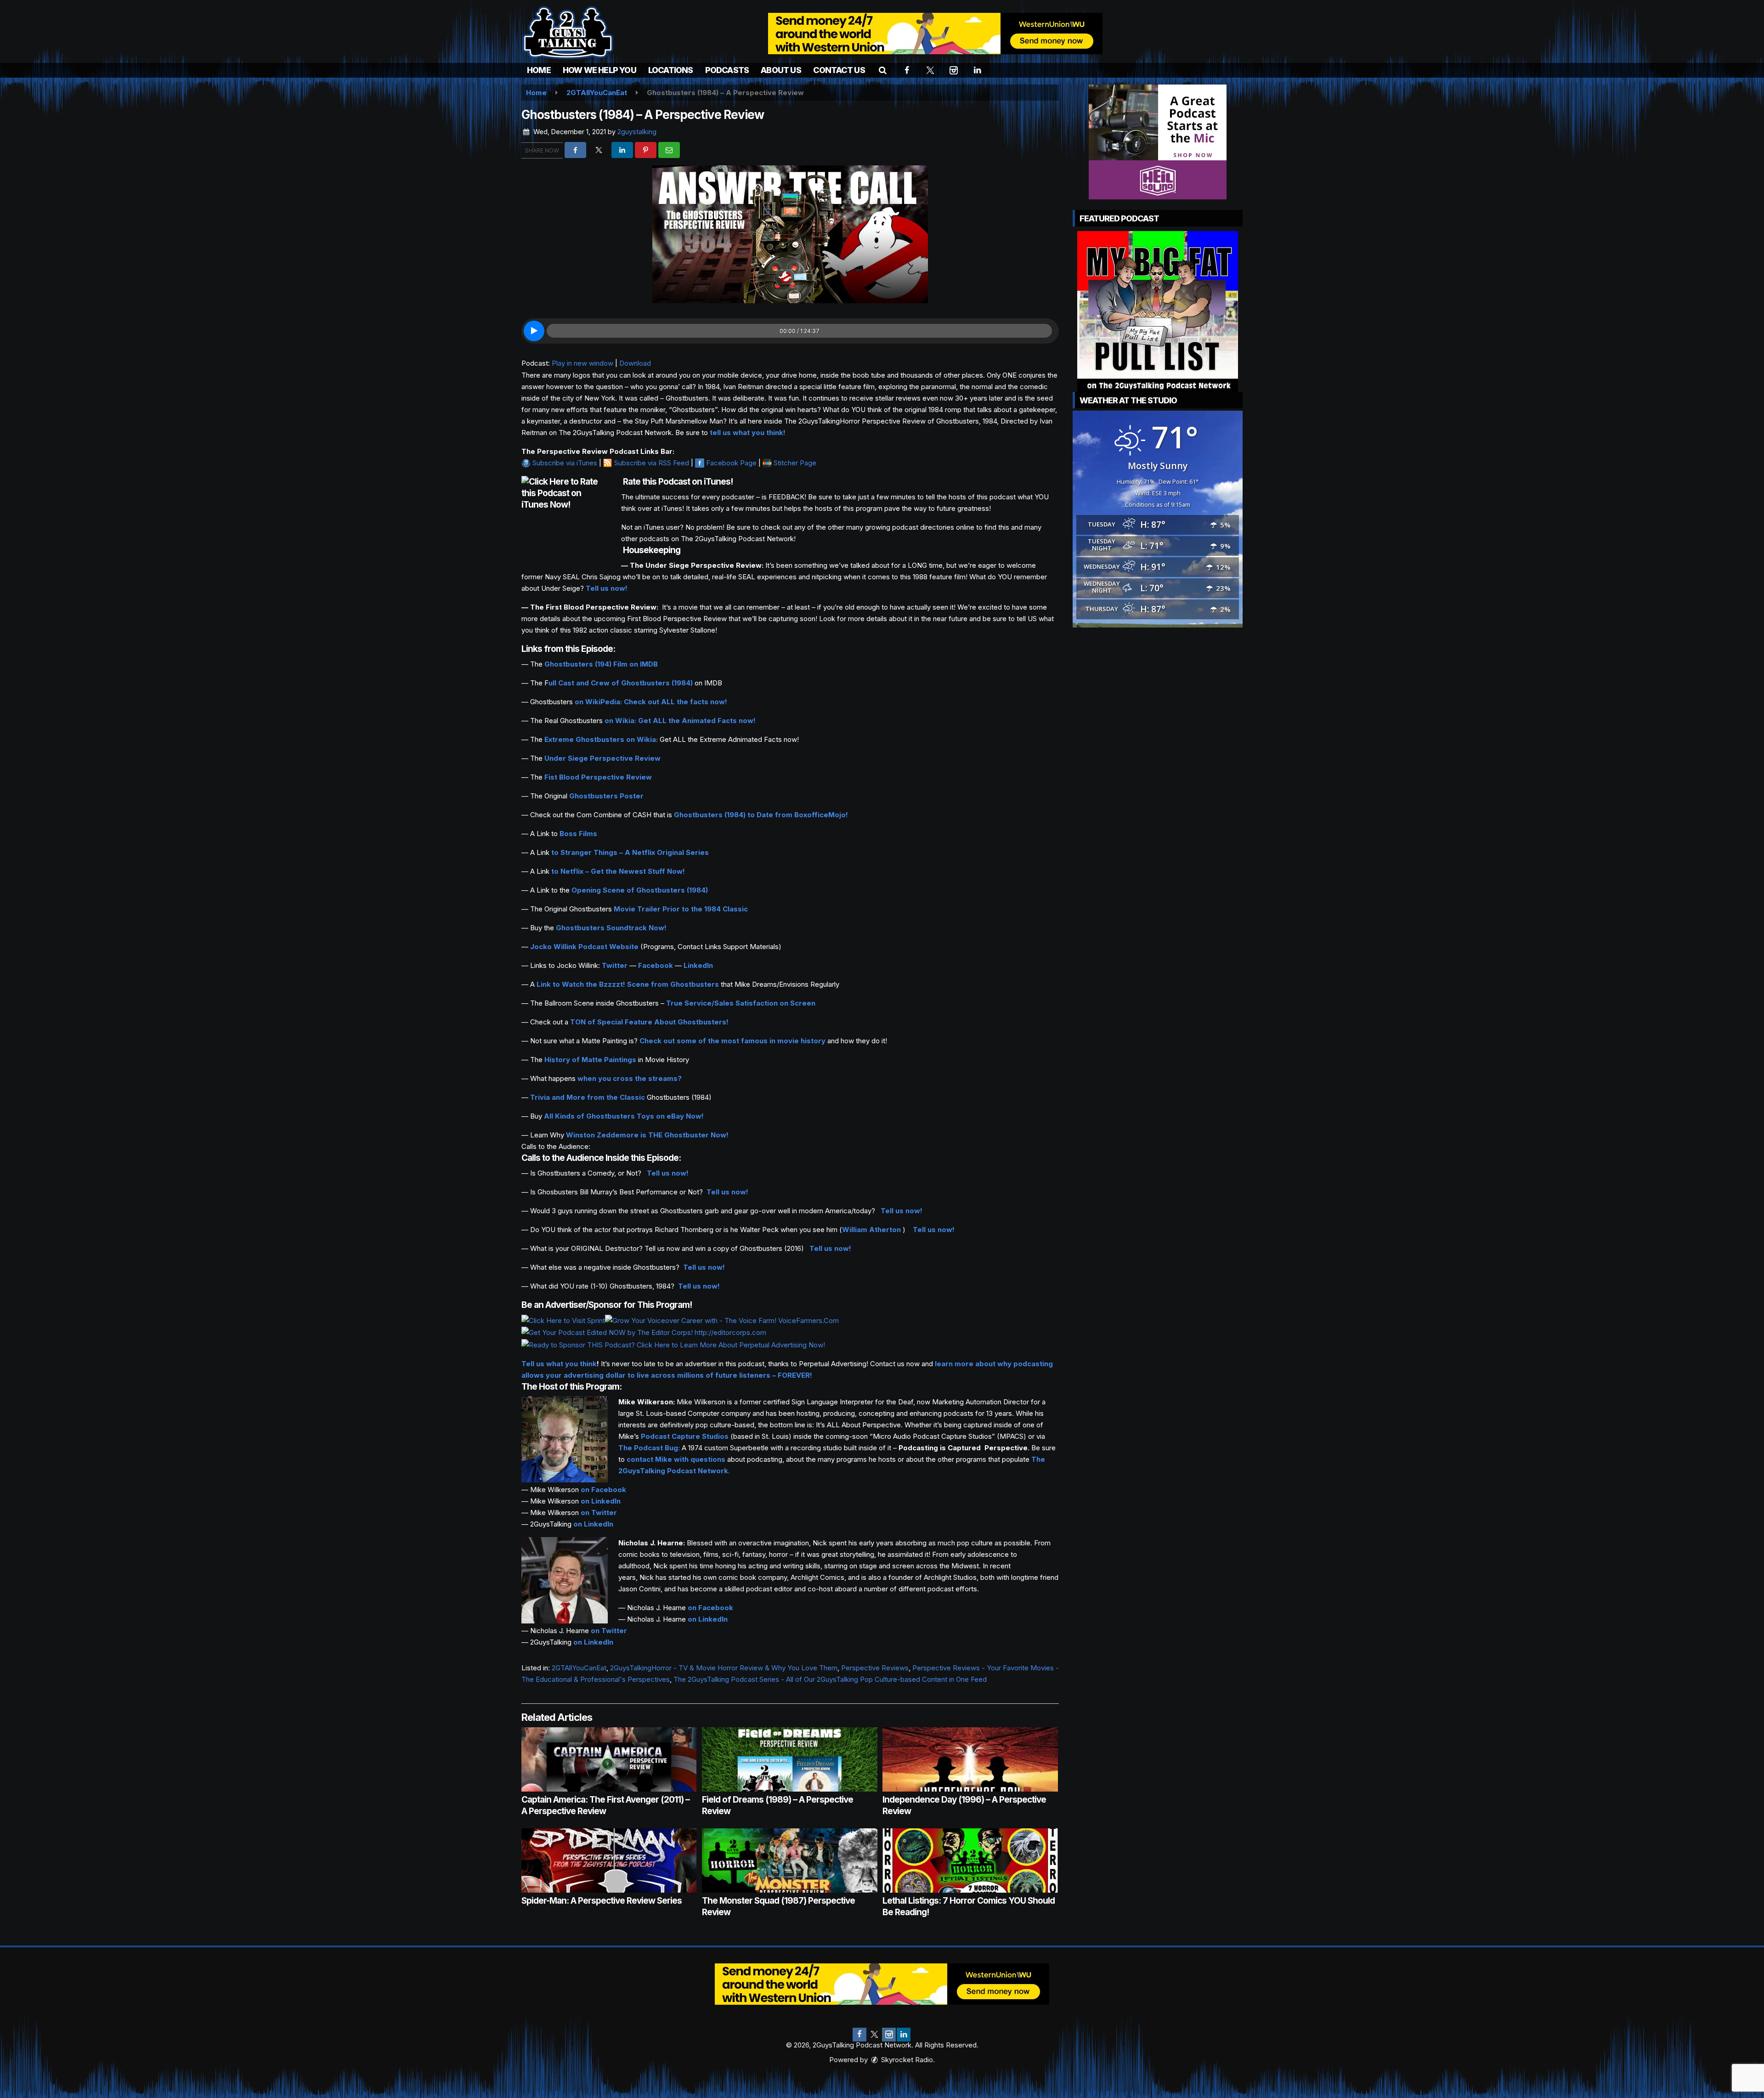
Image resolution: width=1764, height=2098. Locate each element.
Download (635, 363)
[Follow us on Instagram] (889, 2035)
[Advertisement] (935, 34)
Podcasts (727, 70)
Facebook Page (731, 463)
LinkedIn (698, 965)
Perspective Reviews (875, 1668)
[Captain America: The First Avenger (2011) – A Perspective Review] (609, 1759)
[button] (883, 70)
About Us (781, 70)
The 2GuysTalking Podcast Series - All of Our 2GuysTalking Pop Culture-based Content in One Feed (830, 1679)
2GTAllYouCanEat (579, 1668)
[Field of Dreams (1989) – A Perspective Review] (789, 1759)
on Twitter (599, 1513)
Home (539, 70)
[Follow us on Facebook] (859, 2035)
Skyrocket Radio (906, 2060)
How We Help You (599, 70)
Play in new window (582, 363)
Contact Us (839, 70)
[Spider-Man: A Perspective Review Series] (609, 1860)
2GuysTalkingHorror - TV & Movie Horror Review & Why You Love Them (724, 1668)
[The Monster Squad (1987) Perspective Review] (789, 1860)
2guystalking (637, 132)
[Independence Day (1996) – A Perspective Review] (970, 1759)
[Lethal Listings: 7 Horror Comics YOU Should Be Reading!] (970, 1860)
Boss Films (578, 834)
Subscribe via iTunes (565, 463)
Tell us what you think (559, 1364)
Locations (671, 70)
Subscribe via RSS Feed (652, 463)
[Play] (534, 331)
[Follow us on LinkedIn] (904, 2035)
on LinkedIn (601, 1501)
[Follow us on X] (874, 2035)
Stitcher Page (795, 463)
